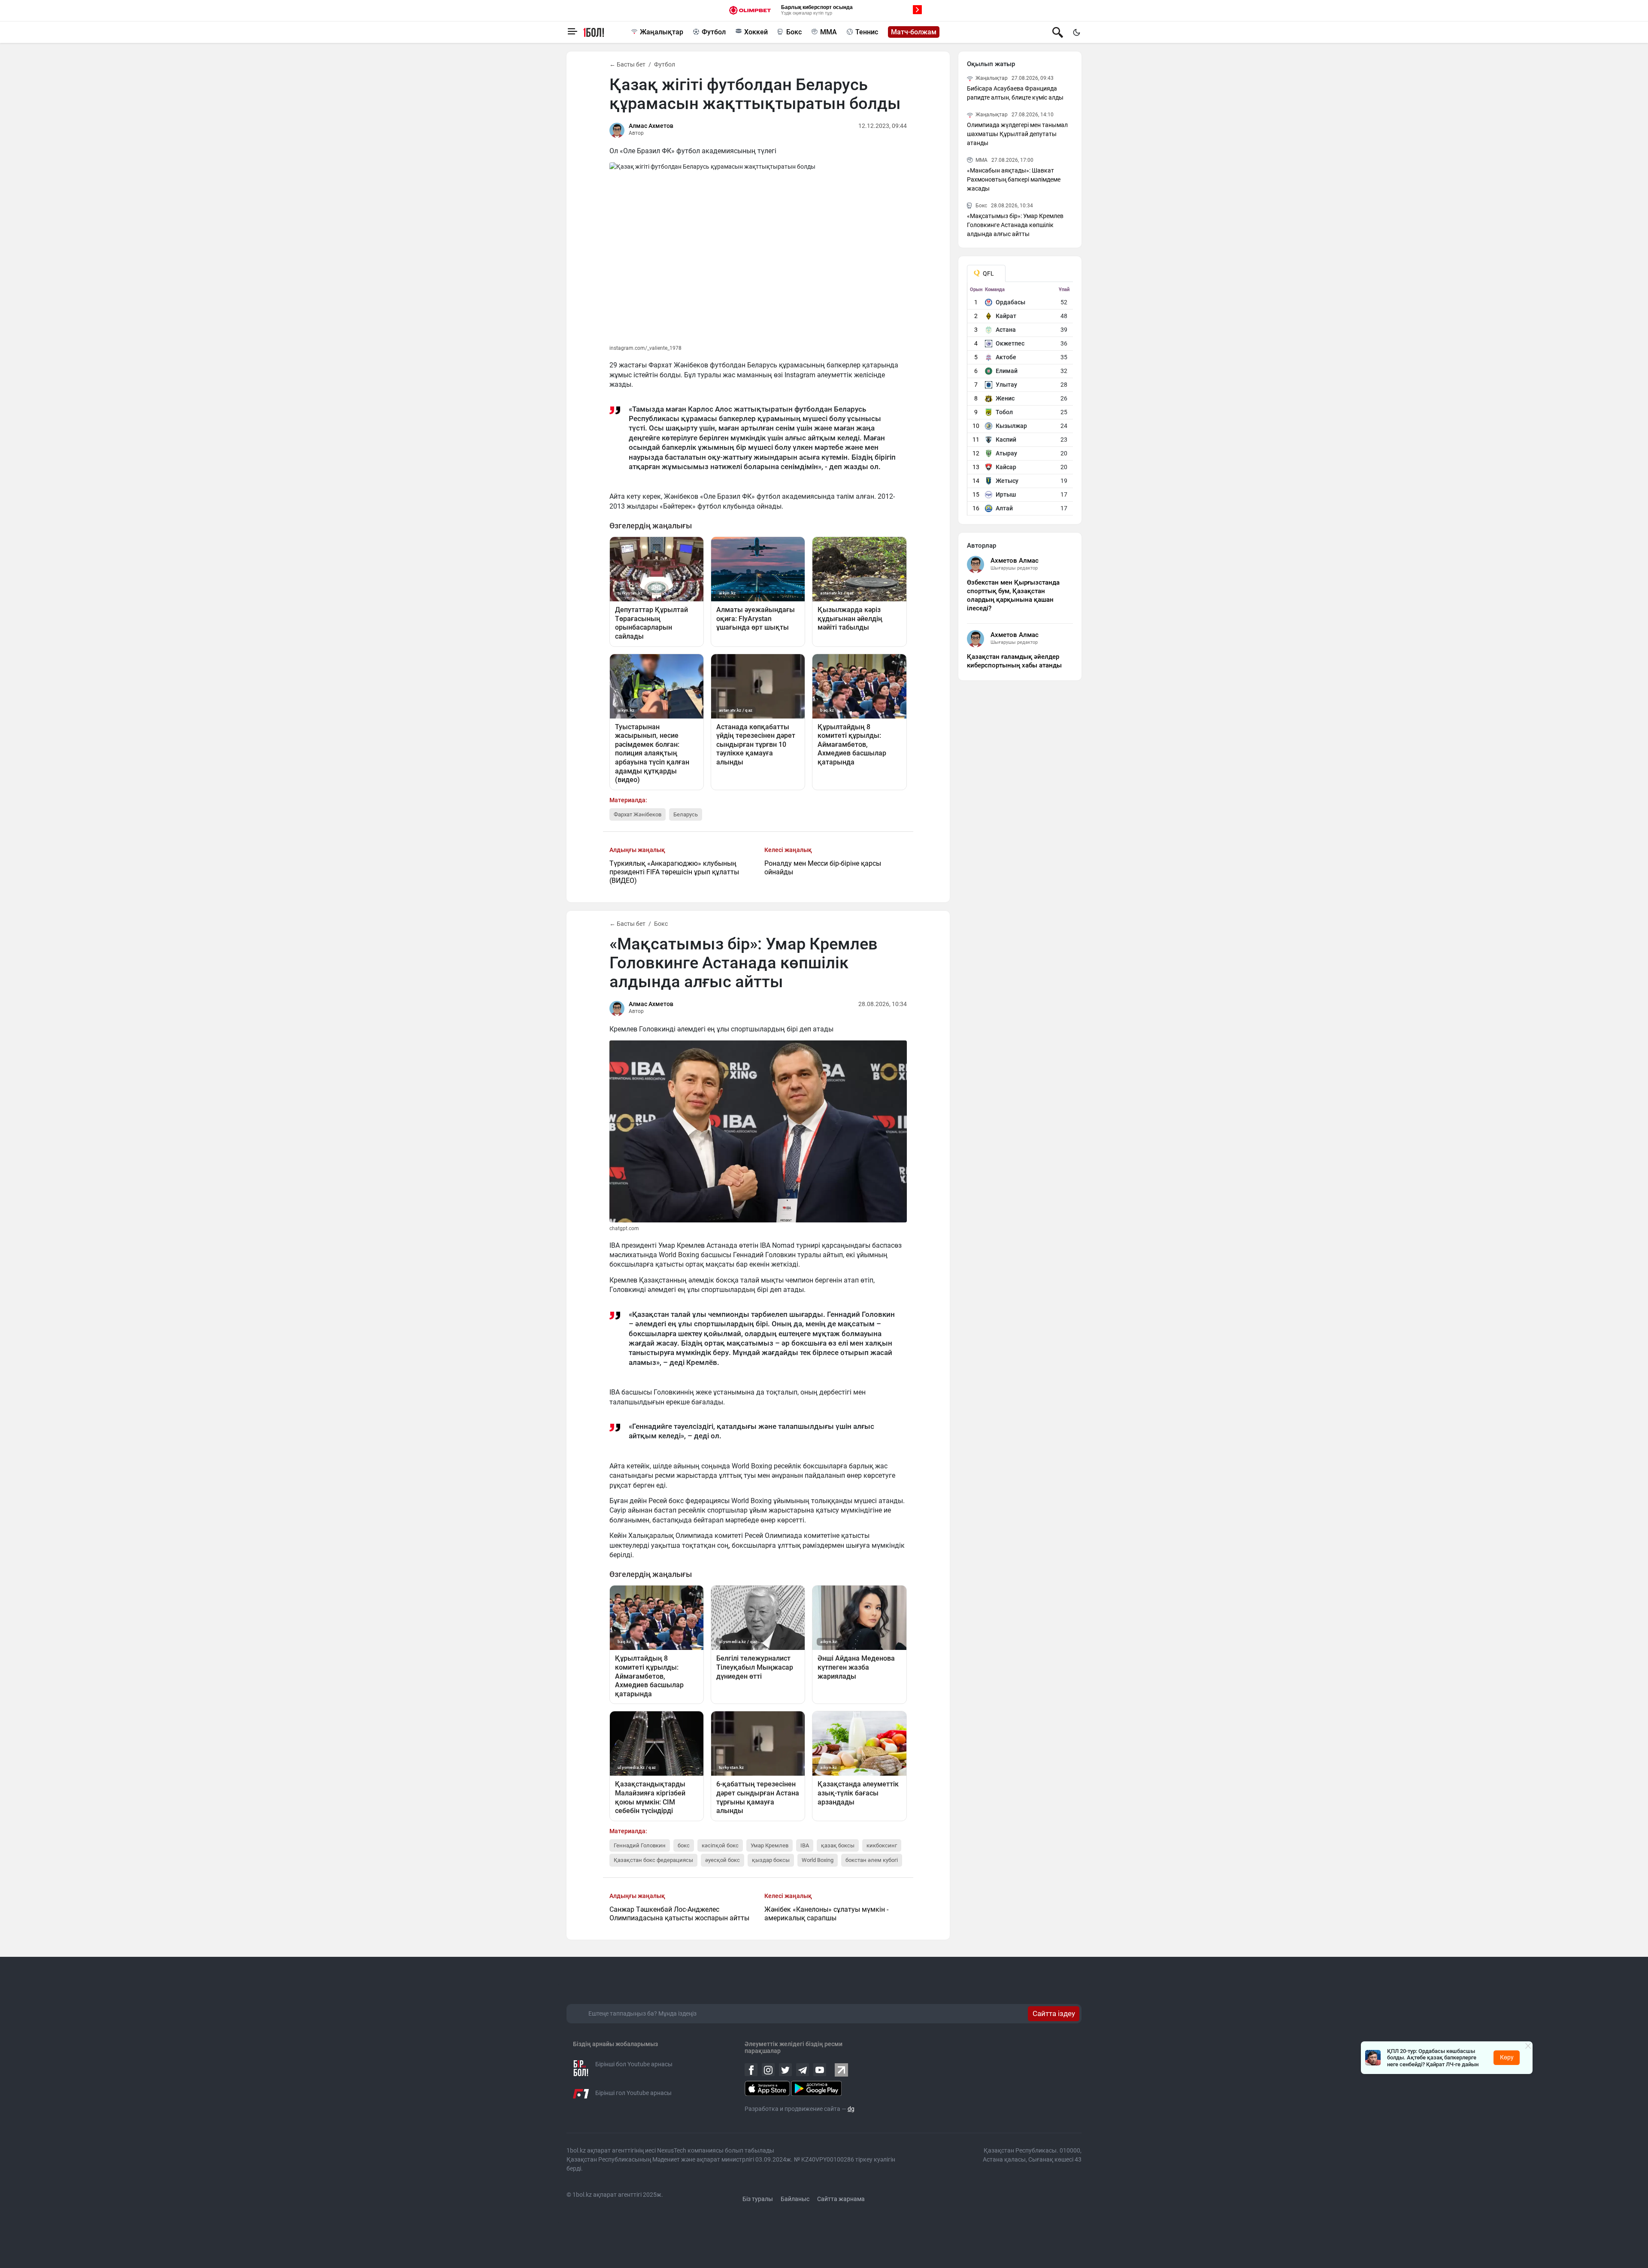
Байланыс (795, 2199)
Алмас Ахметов (651, 126)
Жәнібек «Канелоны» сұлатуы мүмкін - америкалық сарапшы (826, 1914)
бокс (684, 1845)
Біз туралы (758, 2199)
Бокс (794, 32)
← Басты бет (627, 64)
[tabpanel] (1020, 401)
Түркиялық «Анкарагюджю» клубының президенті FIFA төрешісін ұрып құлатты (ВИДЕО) (674, 872)
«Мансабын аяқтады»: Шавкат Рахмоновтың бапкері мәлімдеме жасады (1014, 179)
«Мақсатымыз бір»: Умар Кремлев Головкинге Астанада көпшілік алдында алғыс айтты (1015, 225)
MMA (829, 32)
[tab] (986, 273)
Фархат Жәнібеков (638, 814)
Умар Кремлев (769, 1845)
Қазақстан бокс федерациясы (653, 1860)
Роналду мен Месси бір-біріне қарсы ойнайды (823, 868)
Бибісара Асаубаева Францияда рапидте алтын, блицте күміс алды (1015, 93)
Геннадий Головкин (640, 1845)
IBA (805, 1845)
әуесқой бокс (723, 1860)
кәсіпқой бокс (720, 1845)
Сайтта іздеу (1054, 2013)
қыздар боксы (771, 1860)
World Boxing (818, 1860)
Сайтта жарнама (841, 2199)
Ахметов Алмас (1015, 561)
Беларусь (686, 814)
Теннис (867, 32)
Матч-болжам (914, 32)
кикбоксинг (882, 1845)
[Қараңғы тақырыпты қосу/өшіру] (1076, 32)
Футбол (714, 32)
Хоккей (756, 32)
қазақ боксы (838, 1845)
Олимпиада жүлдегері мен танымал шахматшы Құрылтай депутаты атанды (1017, 134)
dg (851, 2109)
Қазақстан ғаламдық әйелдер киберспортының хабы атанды (1014, 661)
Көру (1507, 2057)
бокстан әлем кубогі (872, 1860)
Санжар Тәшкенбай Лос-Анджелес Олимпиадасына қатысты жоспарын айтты (679, 1914)
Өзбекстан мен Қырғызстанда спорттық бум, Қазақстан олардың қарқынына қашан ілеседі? (1013, 595)
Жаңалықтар (662, 32)
